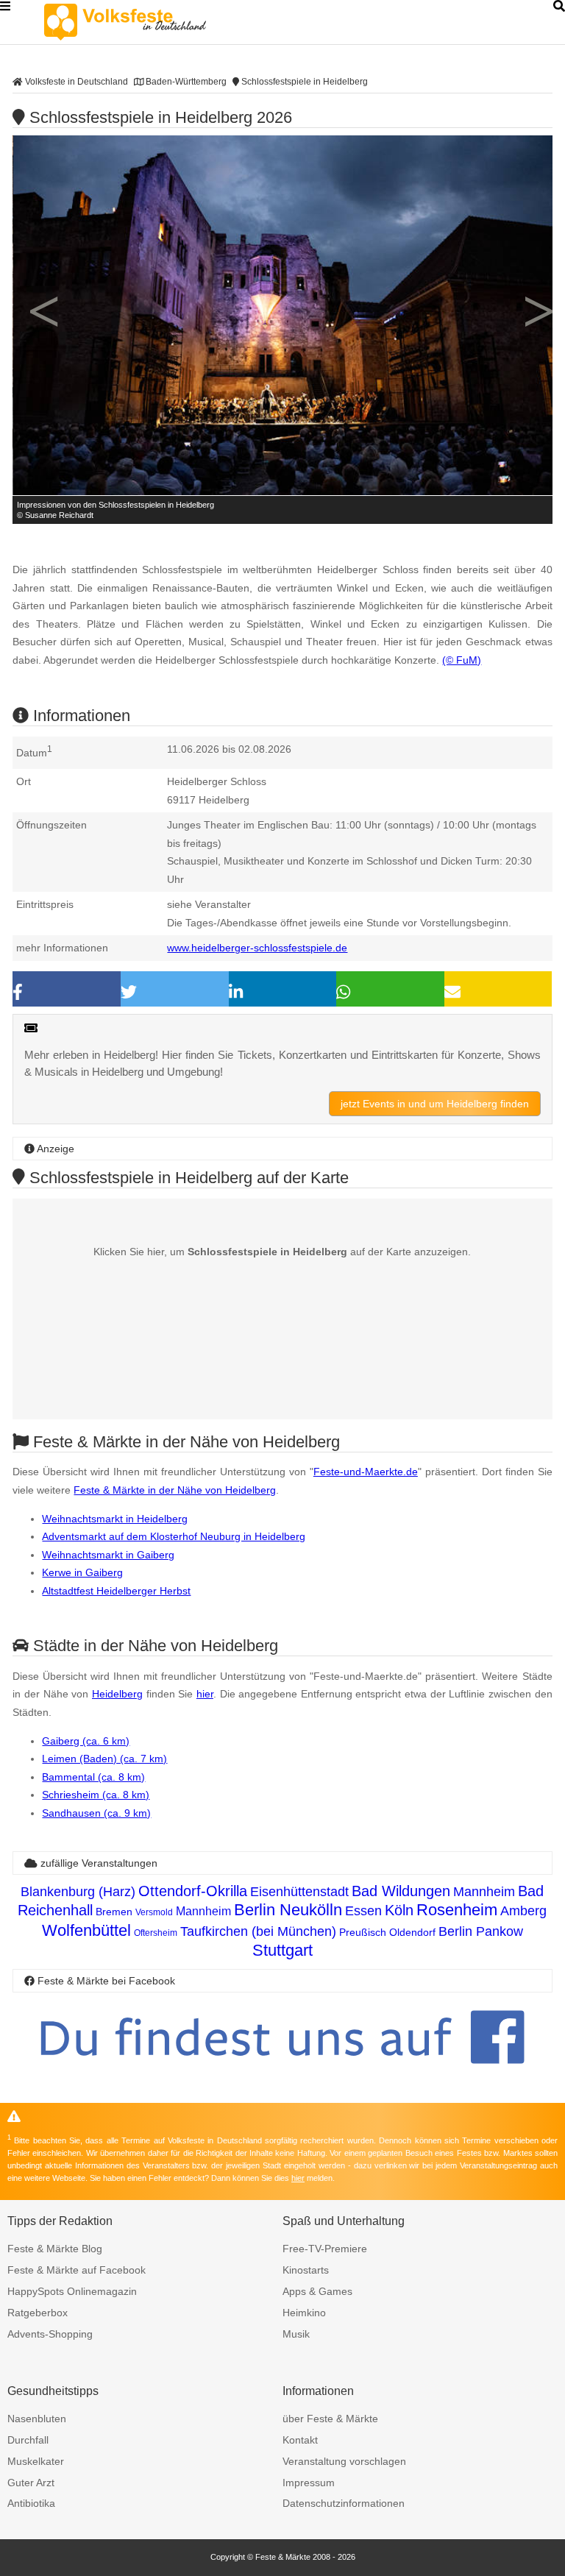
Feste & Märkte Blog (55, 2249)
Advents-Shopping (50, 2334)
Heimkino (304, 2313)
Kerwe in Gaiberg (82, 1572)
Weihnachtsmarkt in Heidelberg (115, 1519)
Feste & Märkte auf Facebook (77, 2270)
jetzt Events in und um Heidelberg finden (435, 1104)
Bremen (114, 1912)
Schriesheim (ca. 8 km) (96, 1795)
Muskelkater (36, 2461)
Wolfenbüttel (86, 1930)
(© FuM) (462, 660)
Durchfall (28, 2440)
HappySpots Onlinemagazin (72, 2291)
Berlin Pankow (481, 1931)
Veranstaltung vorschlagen (344, 2461)
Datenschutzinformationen (344, 2503)
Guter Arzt (31, 2483)
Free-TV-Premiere (325, 2249)
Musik (296, 2334)
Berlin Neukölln (288, 1910)
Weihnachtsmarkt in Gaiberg (108, 1555)
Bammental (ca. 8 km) (93, 1777)
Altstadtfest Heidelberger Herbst (116, 1591)
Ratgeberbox (38, 2313)
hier (205, 1694)
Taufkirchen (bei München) (258, 1931)
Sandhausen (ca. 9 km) (96, 1813)
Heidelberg (117, 1694)
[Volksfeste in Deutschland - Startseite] (147, 22)
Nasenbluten (37, 2419)
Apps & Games (317, 2291)
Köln (399, 1910)
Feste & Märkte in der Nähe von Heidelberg (175, 1490)
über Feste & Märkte (330, 2419)
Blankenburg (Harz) (78, 1892)
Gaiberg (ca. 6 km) (86, 1741)
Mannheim (484, 1892)
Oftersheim (156, 1933)
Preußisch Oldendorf (387, 1932)
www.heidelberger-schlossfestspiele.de (257, 948)
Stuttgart (282, 1950)
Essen (363, 1911)
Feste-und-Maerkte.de (366, 1472)
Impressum (309, 2483)
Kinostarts (306, 2270)
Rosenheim (457, 1910)
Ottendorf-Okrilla (193, 1891)
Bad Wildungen (401, 1891)
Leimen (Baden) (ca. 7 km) (104, 1759)
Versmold (154, 1912)
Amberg (523, 1911)
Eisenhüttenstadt (299, 1892)
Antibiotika (31, 2503)
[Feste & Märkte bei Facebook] (282, 2075)
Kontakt (300, 2440)
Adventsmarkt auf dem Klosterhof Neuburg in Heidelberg (174, 1536)
